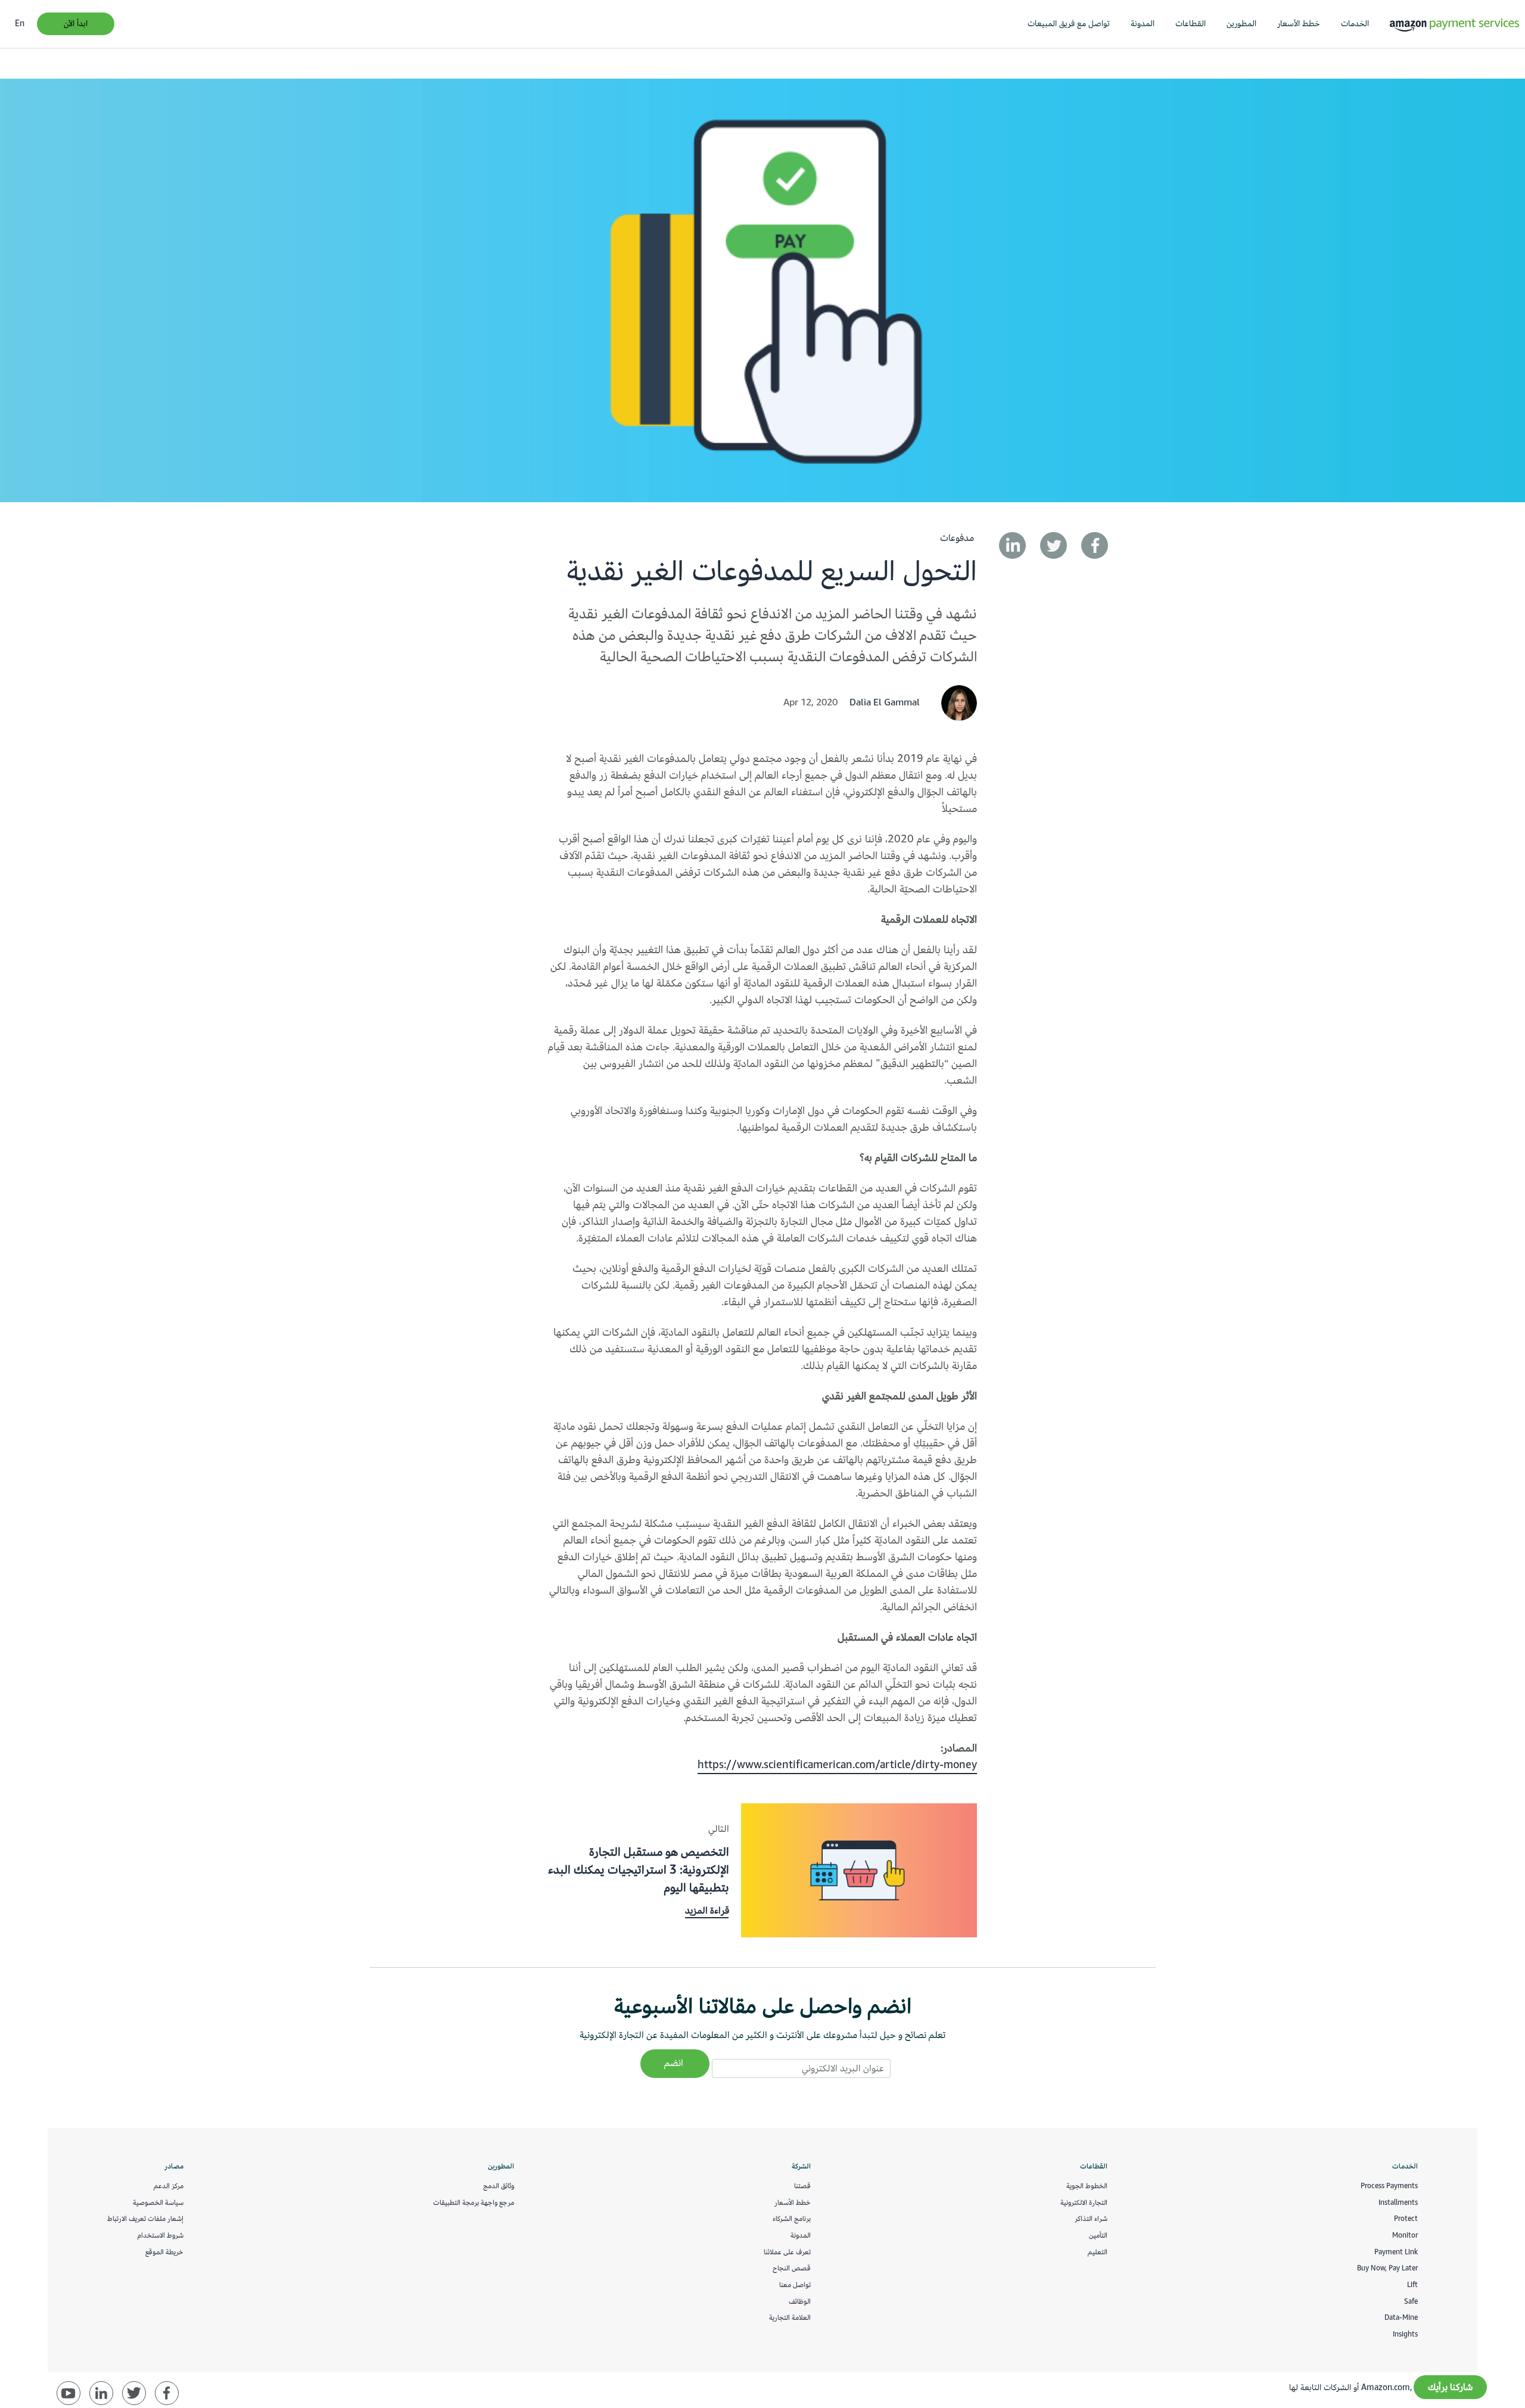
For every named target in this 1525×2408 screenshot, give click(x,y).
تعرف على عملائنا (787, 2252)
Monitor (1405, 2235)
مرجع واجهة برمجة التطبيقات (474, 2202)
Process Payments (1389, 2186)
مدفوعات (957, 538)
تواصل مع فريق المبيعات (1069, 24)
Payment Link (1396, 2252)
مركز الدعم (169, 2186)
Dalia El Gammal (885, 702)
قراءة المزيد (707, 1911)
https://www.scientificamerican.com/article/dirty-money (837, 1765)
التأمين (1098, 2235)
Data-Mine (1401, 2317)
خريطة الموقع (164, 2252)
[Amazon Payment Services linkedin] (101, 2393)
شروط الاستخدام (161, 2235)
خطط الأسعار (1299, 24)
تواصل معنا (795, 2285)
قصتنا (802, 2186)
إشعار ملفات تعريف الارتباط (145, 2219)
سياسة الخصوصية (158, 2202)
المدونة (1143, 24)
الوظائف (800, 2301)
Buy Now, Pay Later (1387, 2268)
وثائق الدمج (499, 2186)
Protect (1406, 2219)
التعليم (1098, 2252)
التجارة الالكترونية (1084, 2202)
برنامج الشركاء (792, 2219)
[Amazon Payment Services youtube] (69, 2393)
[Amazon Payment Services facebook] (167, 2393)
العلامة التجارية (790, 2317)
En (20, 24)
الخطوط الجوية (1087, 2186)
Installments (1398, 2202)
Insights (1405, 2334)
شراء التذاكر (1091, 2219)
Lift (1412, 2285)
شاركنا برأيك (1450, 2387)
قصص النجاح (792, 2268)
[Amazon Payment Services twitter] (134, 2393)
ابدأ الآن (76, 24)
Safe (1411, 2301)
